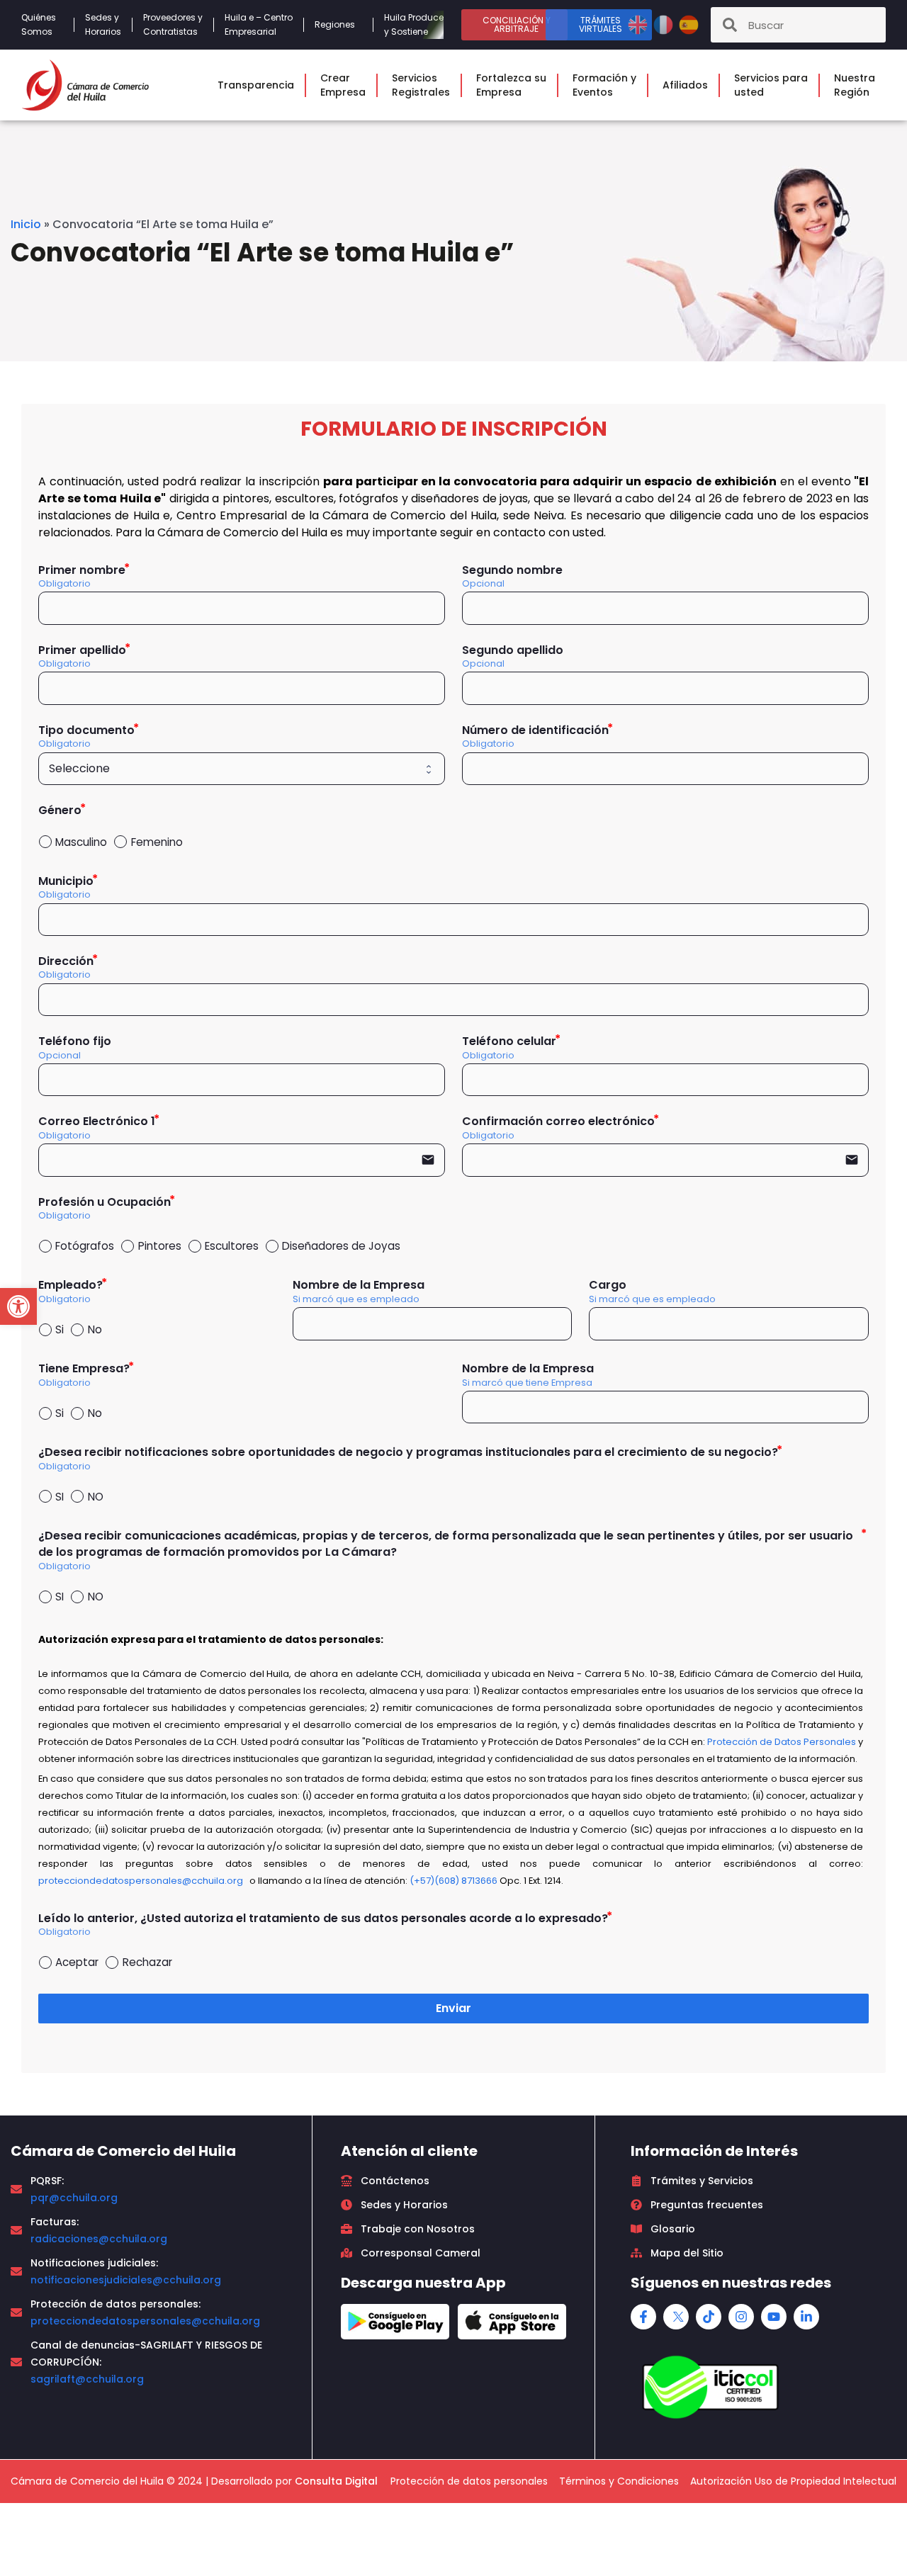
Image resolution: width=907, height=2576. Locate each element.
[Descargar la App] (395, 2322)
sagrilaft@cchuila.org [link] (87, 2379)
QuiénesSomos (39, 24)
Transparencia (256, 85)
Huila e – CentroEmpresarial (259, 24)
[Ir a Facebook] (643, 2317)
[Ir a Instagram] (741, 2317)
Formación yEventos (604, 85)
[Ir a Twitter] (676, 2317)
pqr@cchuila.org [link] (74, 2198)
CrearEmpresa (343, 85)
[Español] (689, 24)
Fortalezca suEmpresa (511, 85)
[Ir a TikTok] (709, 2317)
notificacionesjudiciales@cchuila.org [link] (126, 2280)
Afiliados (685, 85)
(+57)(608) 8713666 (453, 1881)
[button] (18, 1306)
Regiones (335, 24)
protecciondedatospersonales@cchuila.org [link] (145, 2321)
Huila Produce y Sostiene (414, 24)
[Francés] (665, 24)
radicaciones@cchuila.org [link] (99, 2239)
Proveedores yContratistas (173, 24)
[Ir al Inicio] (85, 85)
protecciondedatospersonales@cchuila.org (141, 1881)
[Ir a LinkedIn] (806, 2317)
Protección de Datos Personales (782, 1742)
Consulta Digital (336, 2481)
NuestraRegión (855, 85)
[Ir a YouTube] (774, 2317)
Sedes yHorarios (103, 24)
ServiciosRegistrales (421, 85)
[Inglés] (639, 24)
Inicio (26, 224)
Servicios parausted (771, 85)
